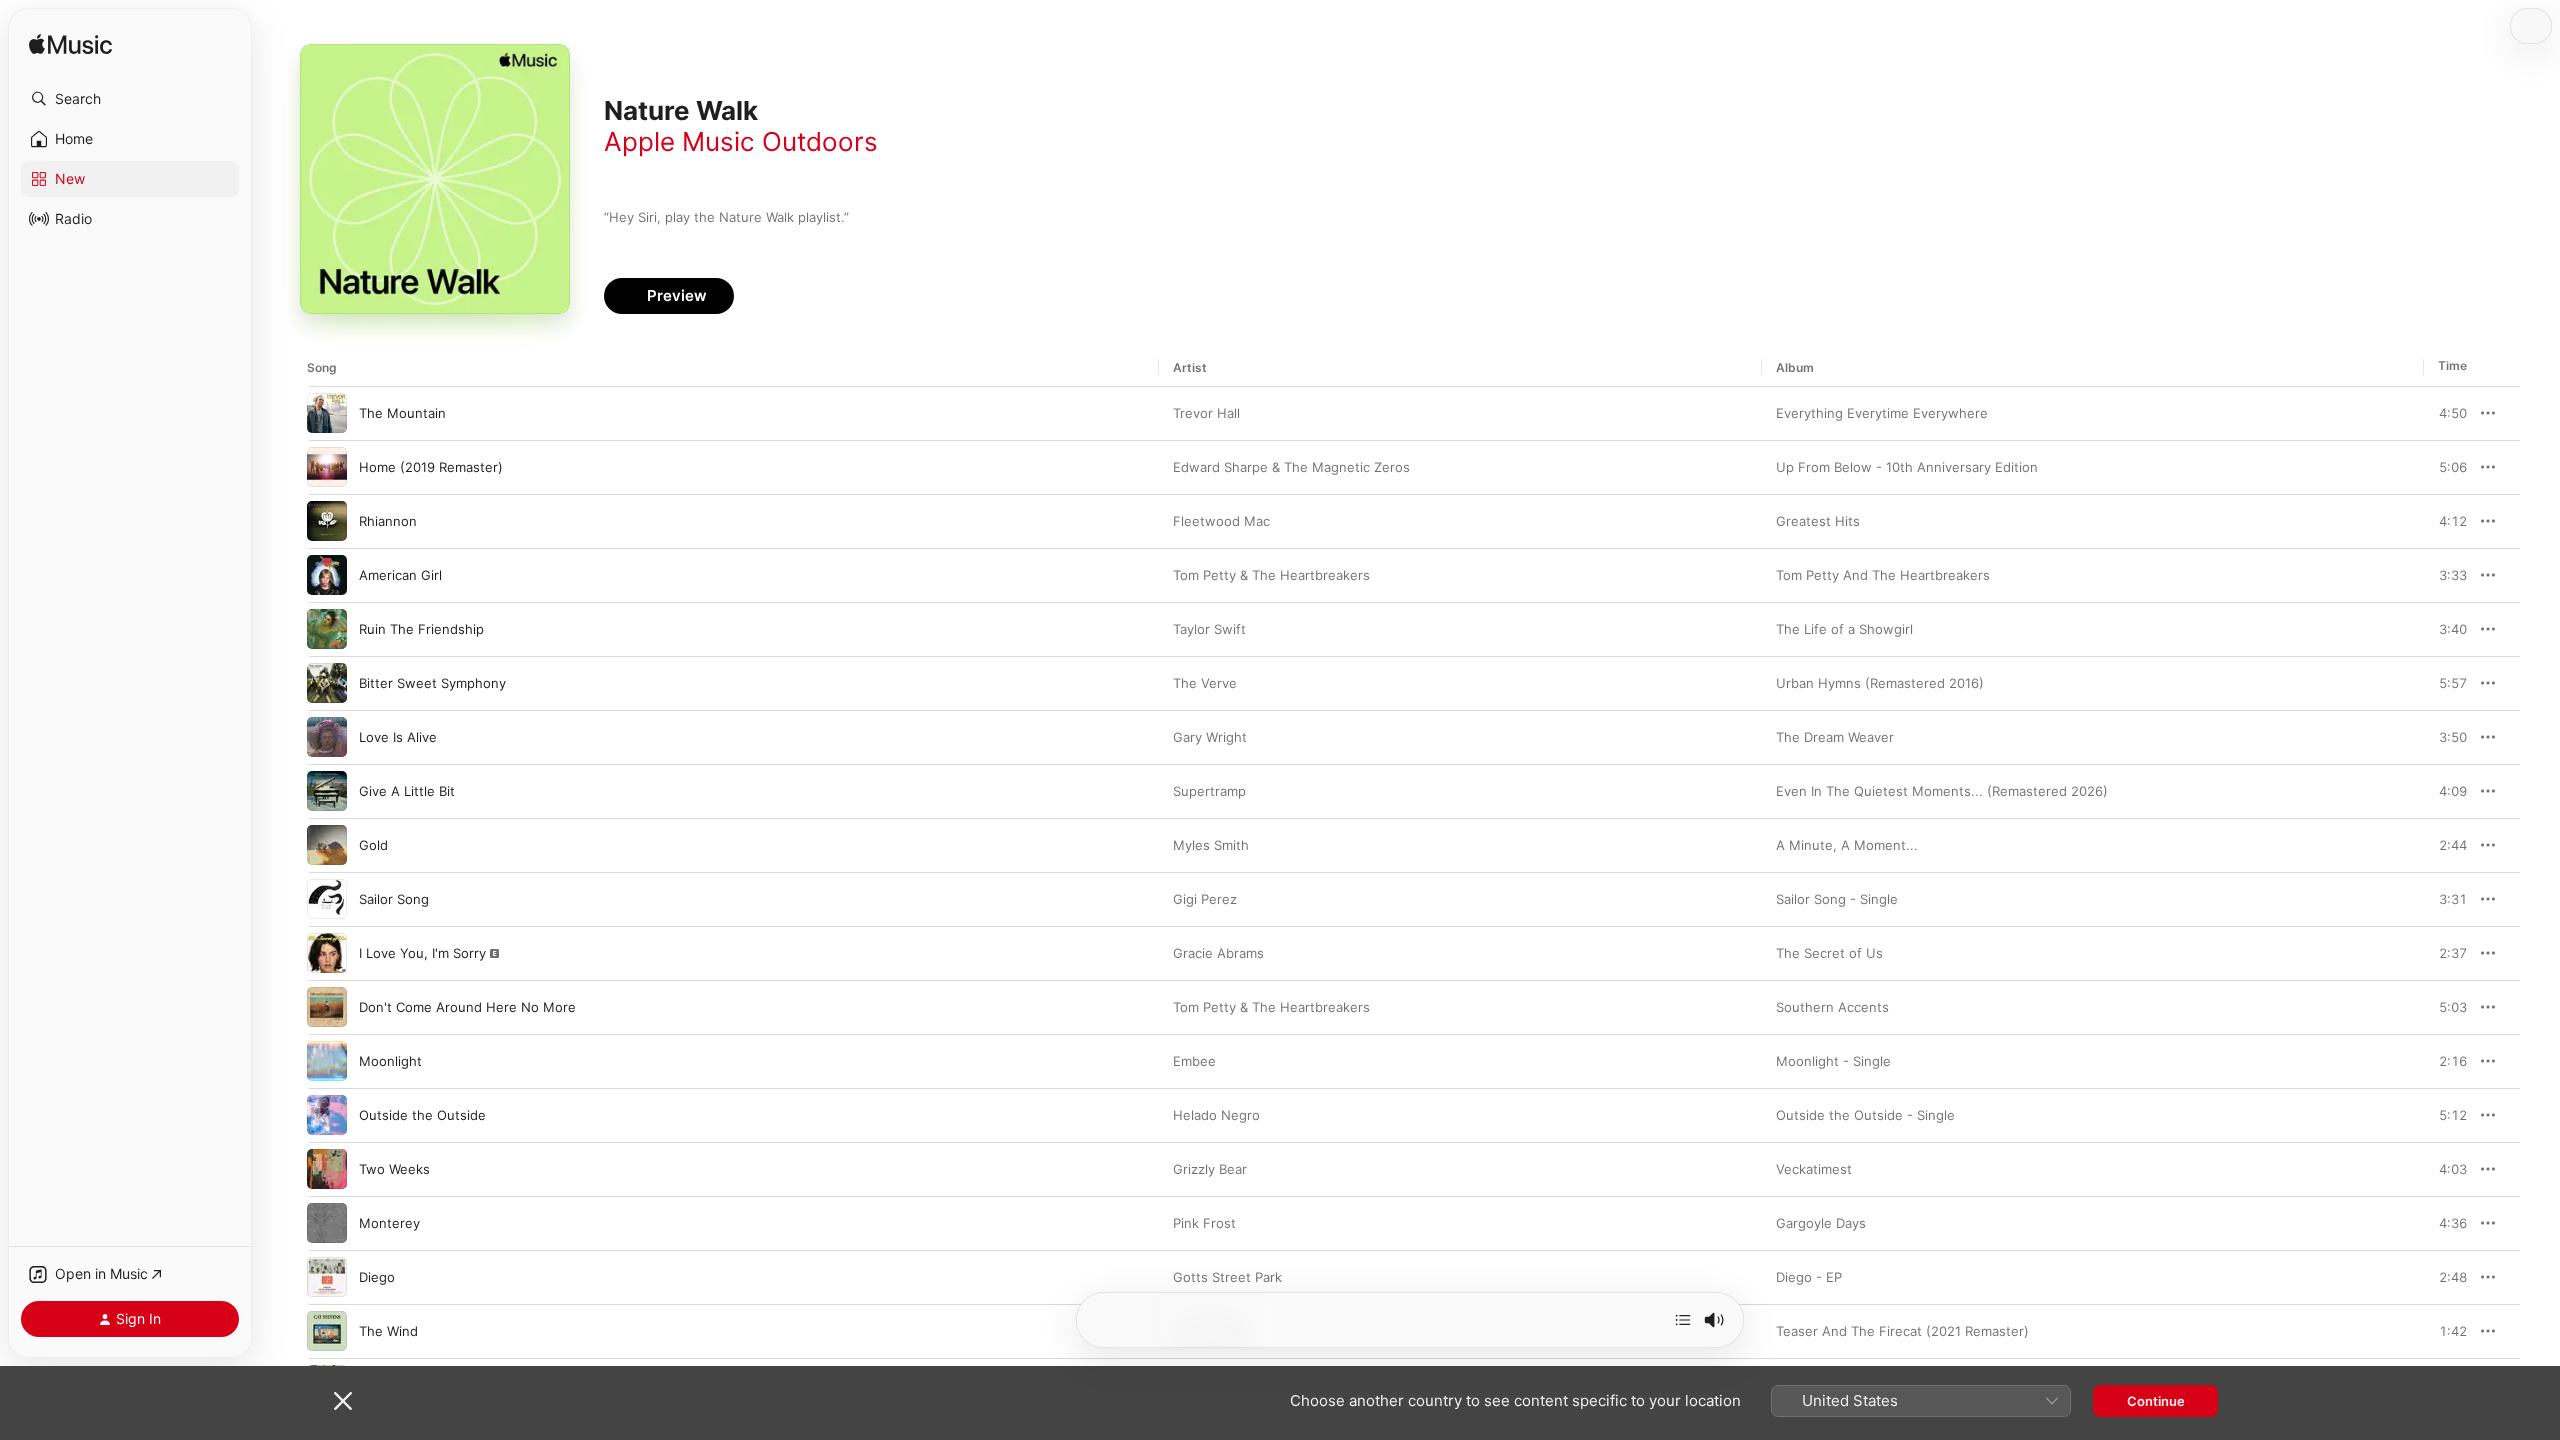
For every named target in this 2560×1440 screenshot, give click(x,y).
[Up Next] (1683, 1320)
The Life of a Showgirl (1844, 629)
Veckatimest (1814, 1169)
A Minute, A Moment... (1847, 845)
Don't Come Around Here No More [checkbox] (467, 1007)
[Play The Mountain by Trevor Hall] (327, 413)
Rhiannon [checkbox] (388, 521)
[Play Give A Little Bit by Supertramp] (327, 791)
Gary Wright (1210, 737)
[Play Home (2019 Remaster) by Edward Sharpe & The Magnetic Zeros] (327, 467)
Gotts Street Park (1227, 1277)
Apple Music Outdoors (741, 141)
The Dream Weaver (1835, 737)
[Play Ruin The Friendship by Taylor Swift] (327, 629)
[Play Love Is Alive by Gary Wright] (327, 737)
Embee (1194, 1061)
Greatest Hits (1818, 521)
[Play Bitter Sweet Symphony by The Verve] (327, 683)
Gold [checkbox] (373, 845)
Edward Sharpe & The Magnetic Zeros (1291, 467)
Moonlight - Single (1833, 1061)
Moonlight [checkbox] (390, 1061)
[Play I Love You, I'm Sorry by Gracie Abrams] (327, 953)
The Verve (1205, 683)
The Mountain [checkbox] (402, 413)
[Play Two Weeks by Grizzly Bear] (327, 1169)
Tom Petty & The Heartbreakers (1271, 575)
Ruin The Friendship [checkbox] (421, 629)
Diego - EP (1809, 1277)
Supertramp (1209, 791)
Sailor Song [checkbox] (394, 899)
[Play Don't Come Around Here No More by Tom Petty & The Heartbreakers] (327, 1007)
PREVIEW (2445, 413)
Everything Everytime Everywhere (1882, 413)
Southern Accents (1832, 1007)
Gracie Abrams (1218, 953)
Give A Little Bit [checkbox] (407, 791)
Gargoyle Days (1821, 1223)
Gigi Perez (1205, 899)
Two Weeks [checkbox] (394, 1169)
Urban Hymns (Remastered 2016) (1880, 683)
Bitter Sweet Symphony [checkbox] (432, 683)
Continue (2156, 1401)
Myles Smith (1211, 845)
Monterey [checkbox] (389, 1223)
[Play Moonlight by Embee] (327, 1061)
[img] (70, 45)
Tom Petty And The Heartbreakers (1883, 575)
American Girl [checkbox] (400, 575)
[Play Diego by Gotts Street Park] (327, 1277)
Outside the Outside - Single (1865, 1115)
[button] (130, 99)
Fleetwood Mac (1221, 521)
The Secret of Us (1829, 953)
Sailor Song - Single (1837, 899)
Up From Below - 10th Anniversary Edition (1907, 467)
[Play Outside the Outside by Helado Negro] (327, 1115)
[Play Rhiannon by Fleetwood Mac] (327, 521)
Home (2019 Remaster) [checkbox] (431, 467)
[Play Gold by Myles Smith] (327, 845)
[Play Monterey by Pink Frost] (327, 1223)
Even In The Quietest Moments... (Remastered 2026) (1942, 791)
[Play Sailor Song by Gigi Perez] (327, 899)
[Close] (343, 1401)
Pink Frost (1204, 1223)
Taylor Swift (1209, 629)
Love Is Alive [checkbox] (398, 737)
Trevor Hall (1206, 413)
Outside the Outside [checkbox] (422, 1115)
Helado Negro (1216, 1115)
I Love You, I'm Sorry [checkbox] (422, 953)
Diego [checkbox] (377, 1277)
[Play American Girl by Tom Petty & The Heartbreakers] (327, 575)
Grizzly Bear (1210, 1169)
